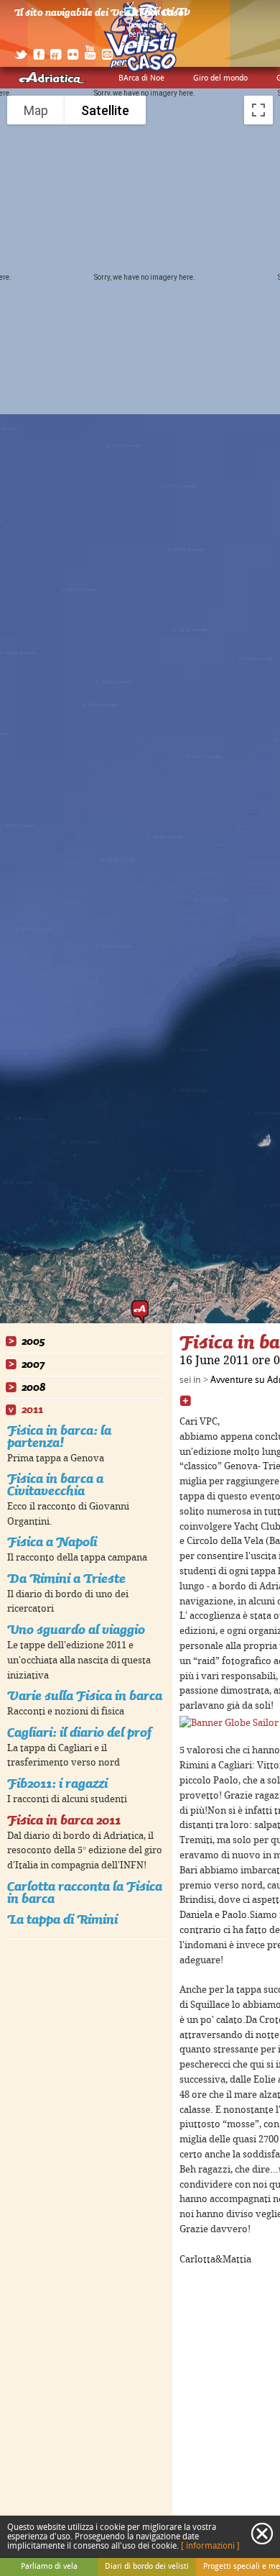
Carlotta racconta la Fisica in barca (85, 1892)
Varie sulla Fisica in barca (85, 1695)
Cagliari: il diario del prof (79, 1732)
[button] (140, 1312)
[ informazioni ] (210, 2546)
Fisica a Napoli (52, 1542)
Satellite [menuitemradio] (105, 110)
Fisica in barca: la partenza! (59, 1436)
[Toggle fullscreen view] (258, 110)
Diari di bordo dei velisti (147, 2567)
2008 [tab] (33, 1388)
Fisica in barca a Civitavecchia (55, 1484)
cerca (138, 35)
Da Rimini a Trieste (66, 1578)
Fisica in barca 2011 (64, 1820)
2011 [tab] (32, 1410)
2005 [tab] (33, 1342)
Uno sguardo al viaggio (76, 1629)
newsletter (147, 25)
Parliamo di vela (49, 2567)
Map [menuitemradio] (36, 110)
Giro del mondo (220, 78)
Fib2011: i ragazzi (57, 1783)
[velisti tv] (158, 16)
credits (140, 44)
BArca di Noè (141, 78)
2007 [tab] (33, 1365)
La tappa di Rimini (62, 1919)
